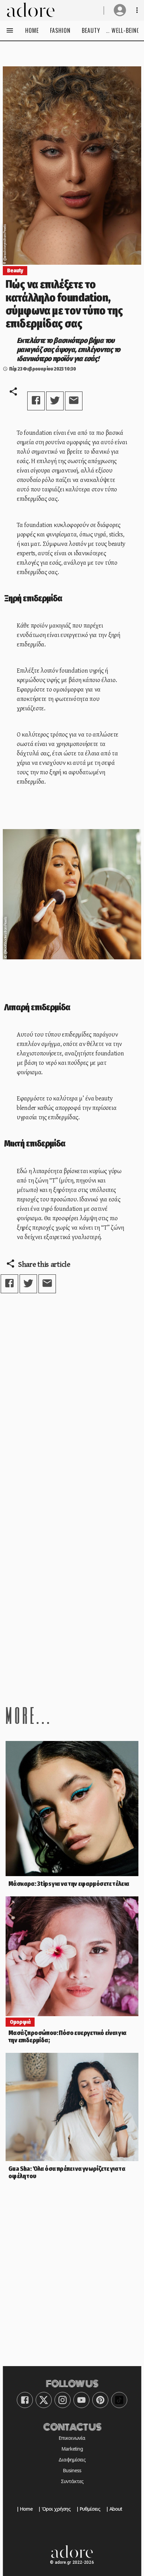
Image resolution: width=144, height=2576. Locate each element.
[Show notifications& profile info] (137, 10)
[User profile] (120, 10)
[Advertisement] (72, 1603)
